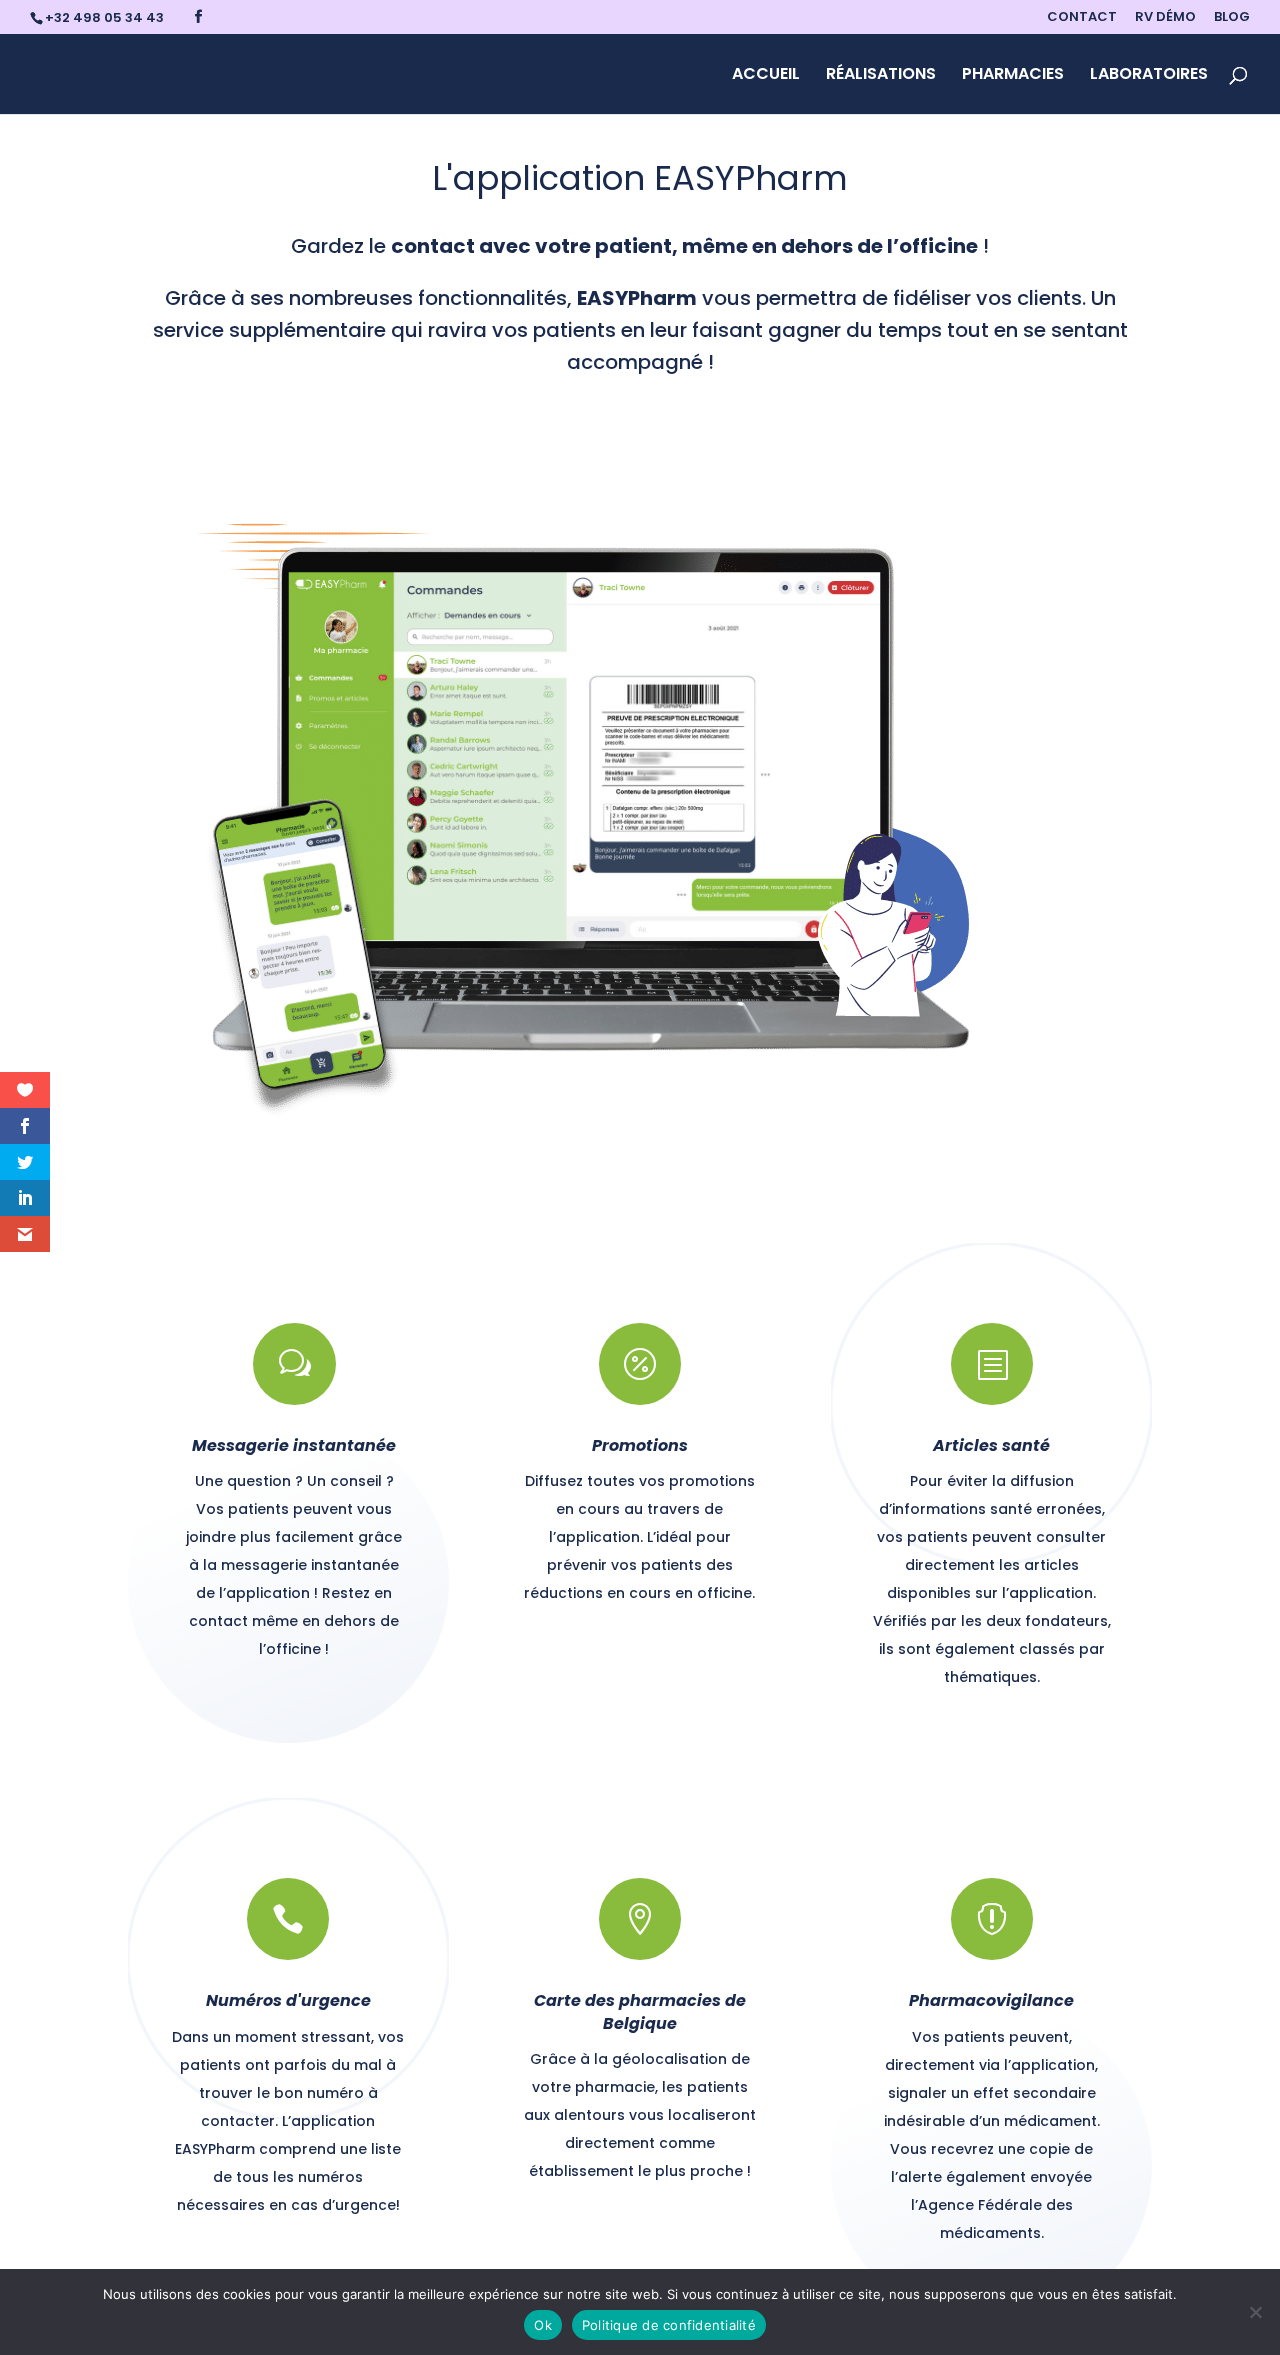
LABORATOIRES (1149, 76)
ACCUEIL (766, 76)
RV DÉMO (1165, 18)
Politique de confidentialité (669, 2325)
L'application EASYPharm (640, 178)
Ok (543, 2325)
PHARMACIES (1013, 76)
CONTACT (1082, 18)
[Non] (1255, 2312)
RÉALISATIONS (881, 76)
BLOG (1232, 18)
